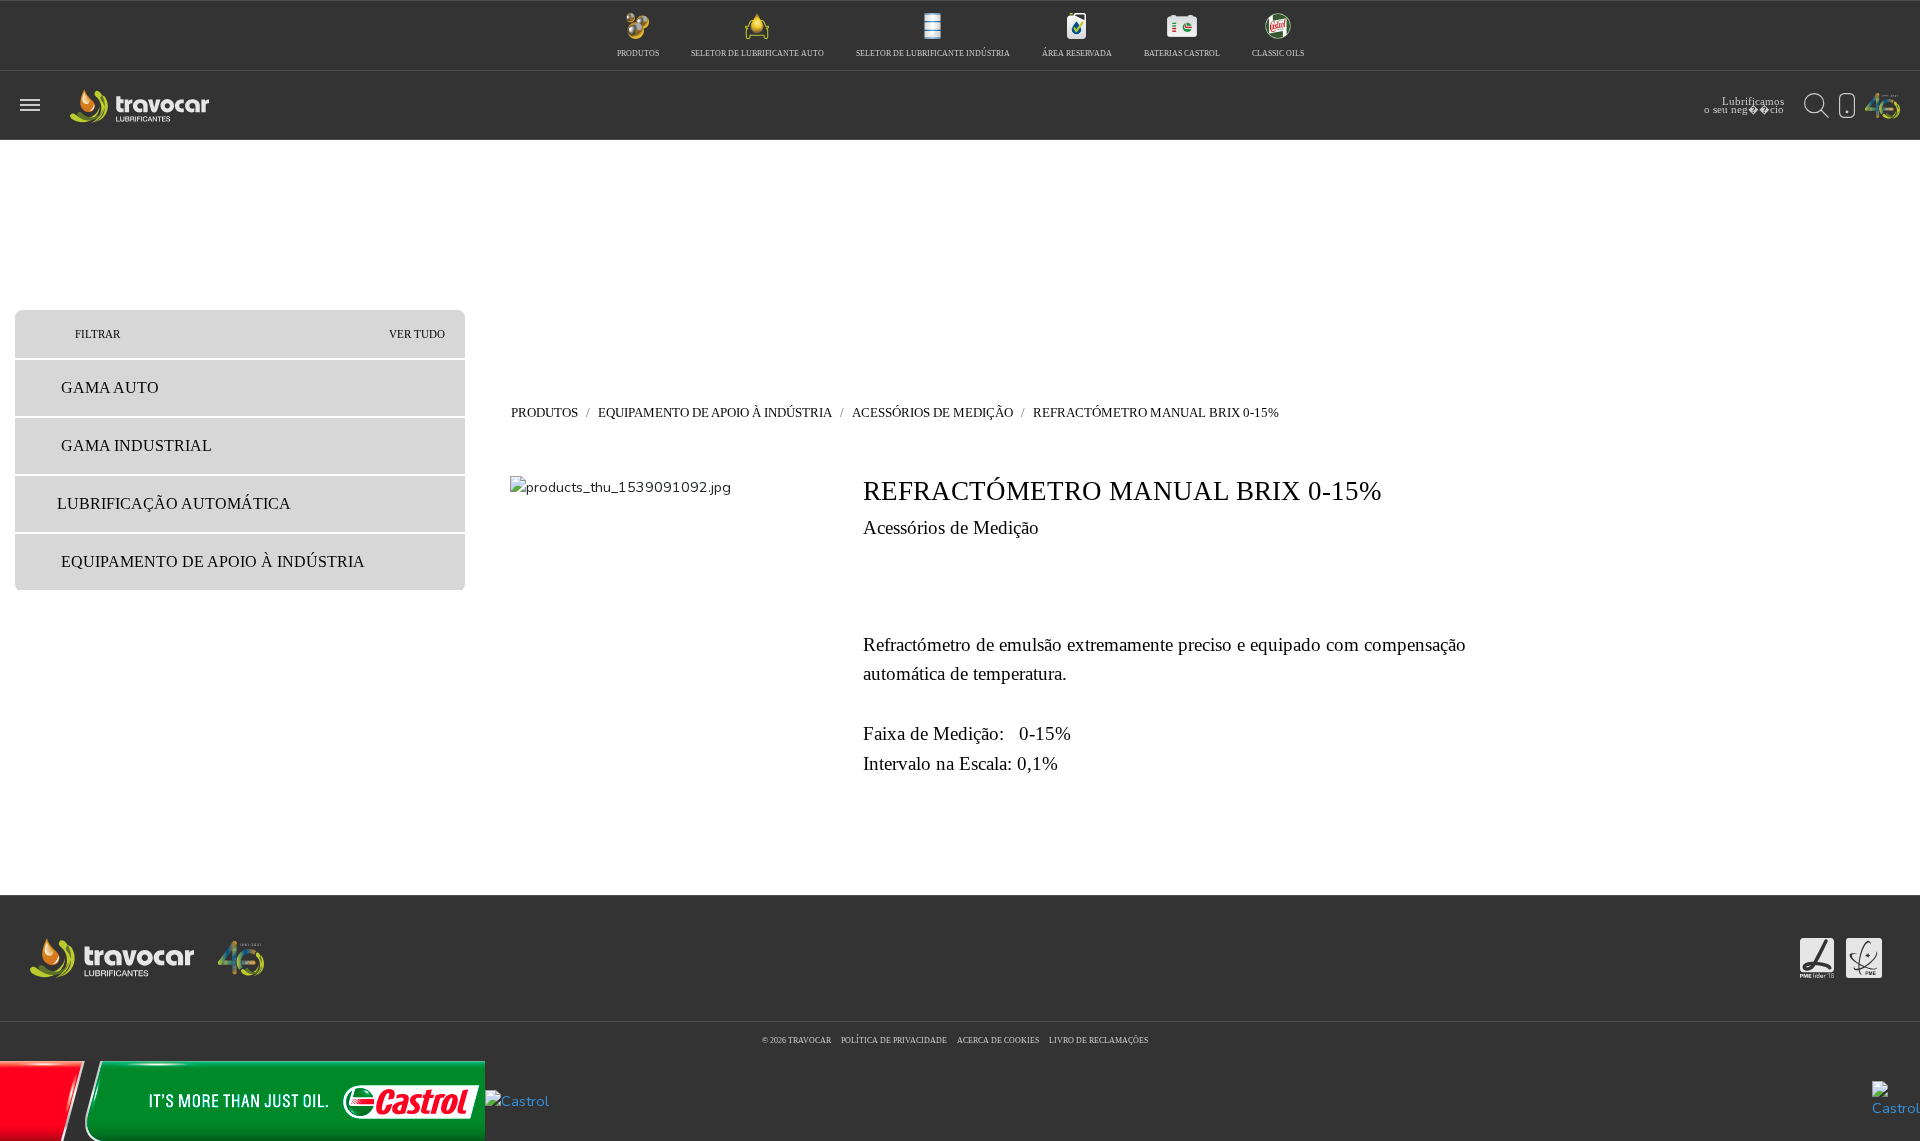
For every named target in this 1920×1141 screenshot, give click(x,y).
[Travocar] (649, 521)
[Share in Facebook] (944, 958)
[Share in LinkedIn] (978, 958)
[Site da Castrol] (960, 1101)
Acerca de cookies (998, 1040)
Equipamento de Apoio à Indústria (715, 412)
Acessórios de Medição (932, 412)
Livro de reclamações (1098, 1040)
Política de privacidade (894, 1040)
